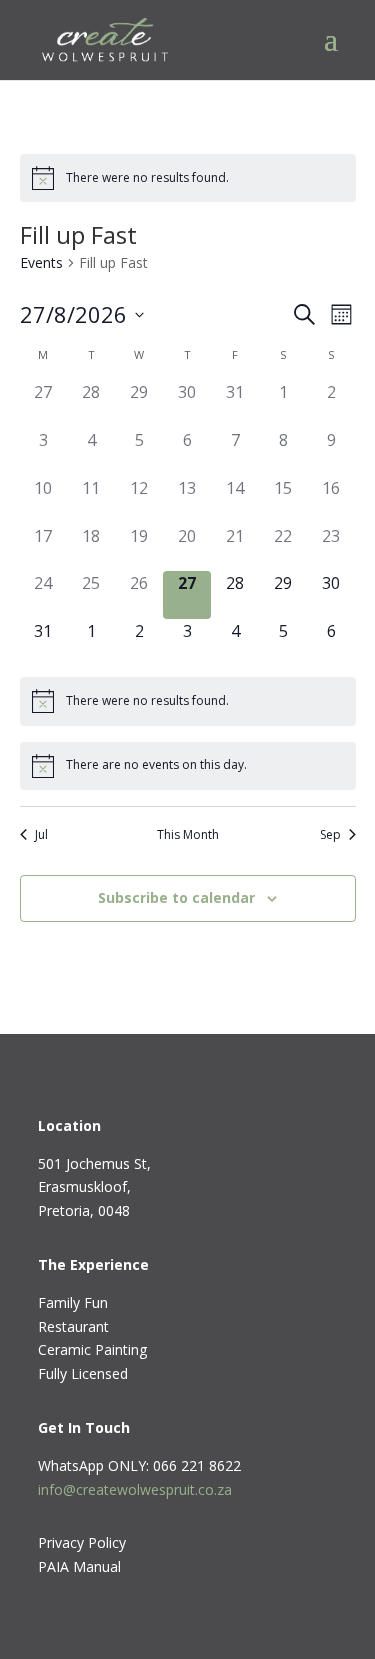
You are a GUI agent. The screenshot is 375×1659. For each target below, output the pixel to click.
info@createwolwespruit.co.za (135, 1489)
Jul (41, 835)
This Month (188, 835)
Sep (330, 835)
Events (41, 262)
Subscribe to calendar (176, 897)
